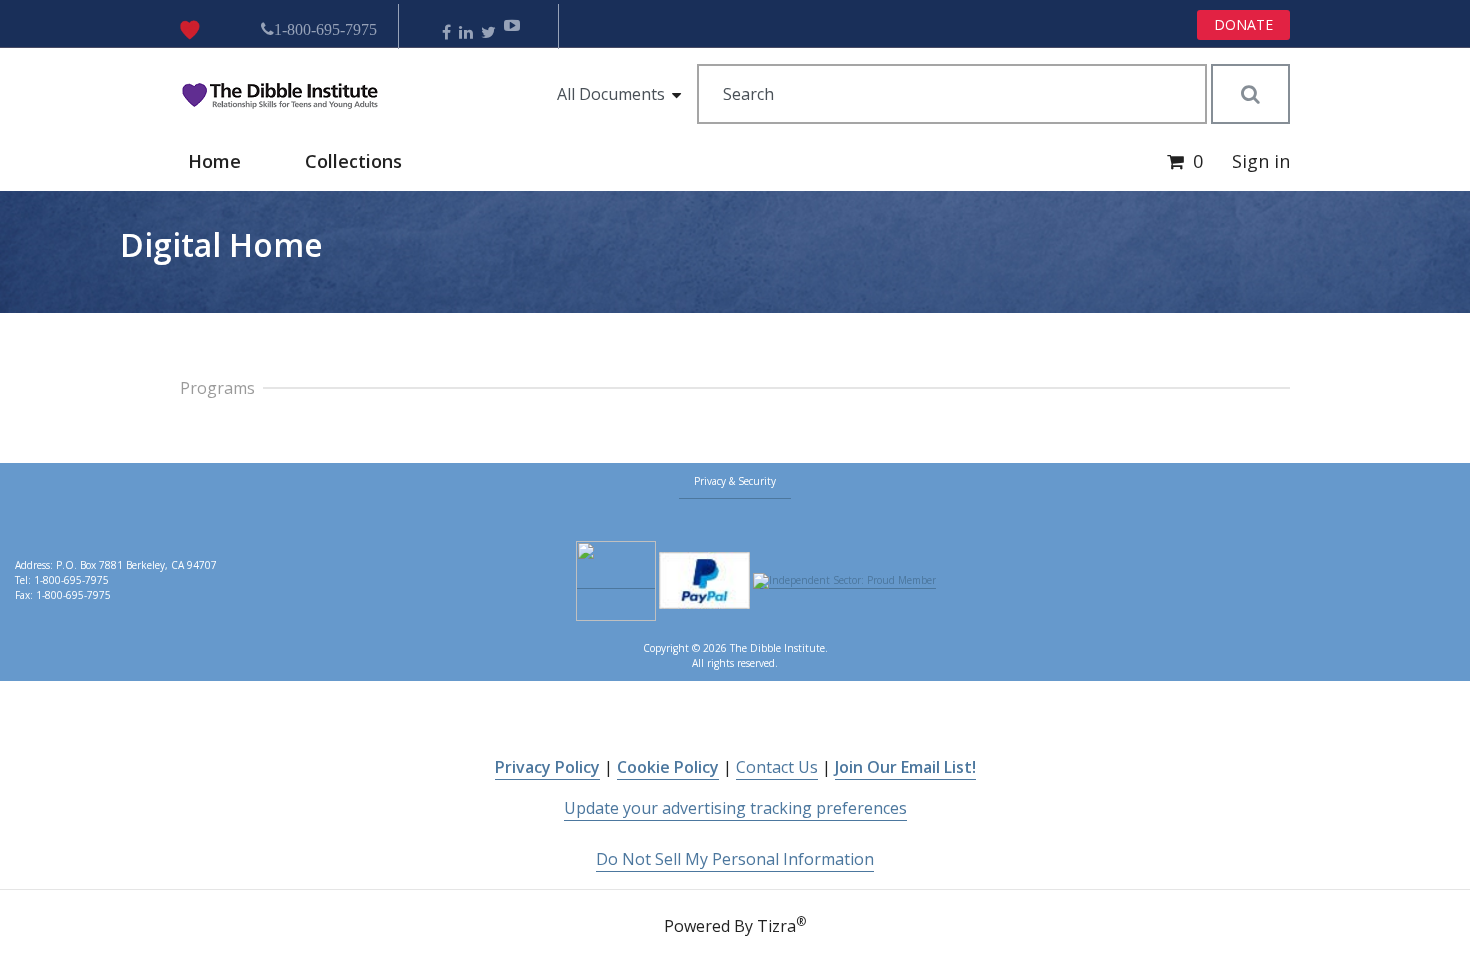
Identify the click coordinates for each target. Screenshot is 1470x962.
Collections (353, 161)
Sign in (1261, 161)
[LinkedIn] (466, 32)
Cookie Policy (668, 767)
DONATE (1243, 24)
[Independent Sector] (844, 581)
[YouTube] (512, 32)
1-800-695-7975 (325, 29)
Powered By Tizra (735, 925)
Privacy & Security (735, 481)
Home (214, 161)
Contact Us (777, 767)
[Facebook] (446, 32)
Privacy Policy (547, 767)
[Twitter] (488, 32)
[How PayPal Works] (704, 581)
